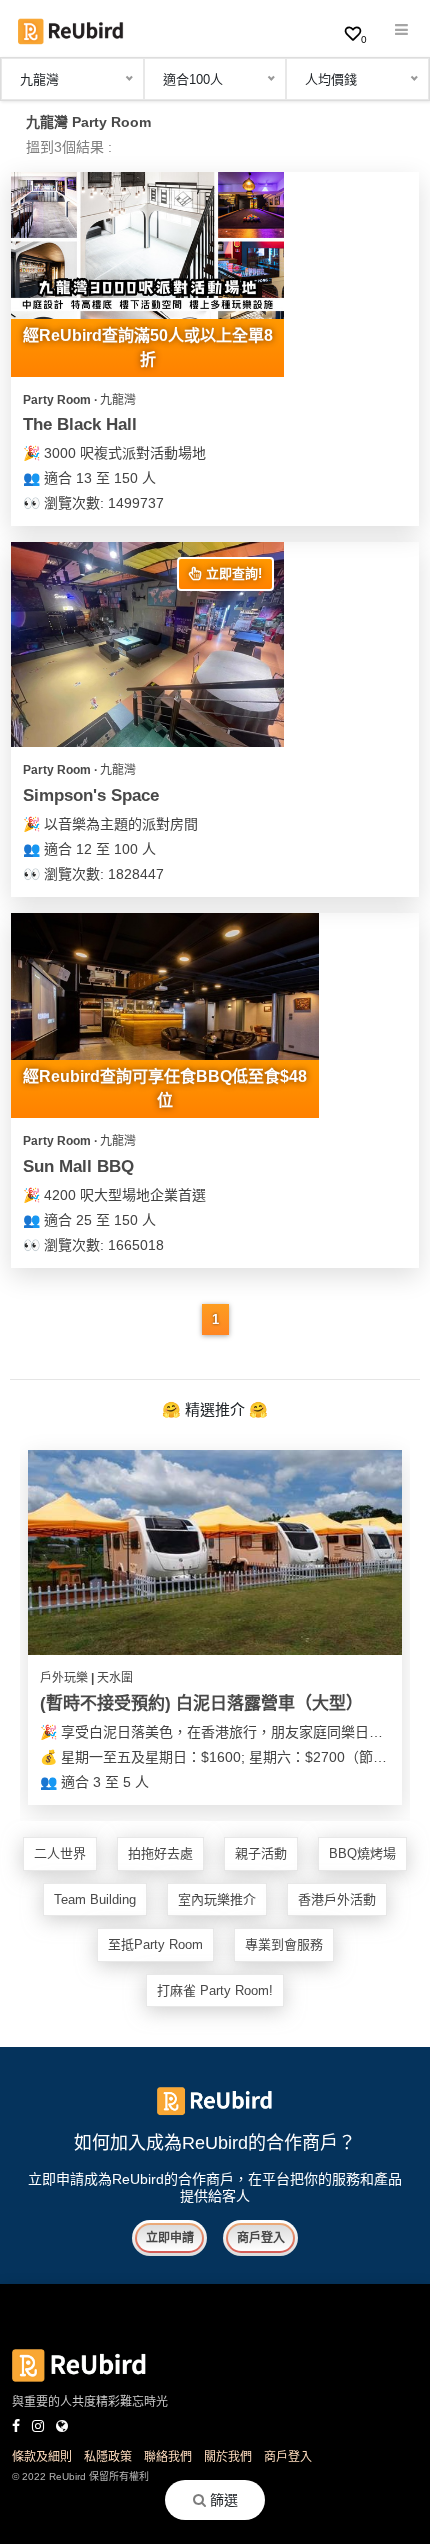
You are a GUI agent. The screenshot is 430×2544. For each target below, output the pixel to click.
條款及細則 (42, 2457)
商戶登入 (261, 2238)
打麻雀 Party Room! (215, 1990)
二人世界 (60, 1853)
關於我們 (228, 2457)
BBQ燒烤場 (362, 1853)
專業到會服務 (284, 1944)
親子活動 (261, 1853)
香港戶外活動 (337, 1899)
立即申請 (170, 2238)
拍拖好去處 (160, 1853)
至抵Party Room (155, 1944)
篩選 (222, 2500)
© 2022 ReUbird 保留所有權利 (80, 2476)
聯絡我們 (168, 2457)
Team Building (95, 1899)
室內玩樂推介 (217, 1899)
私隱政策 (108, 2457)
